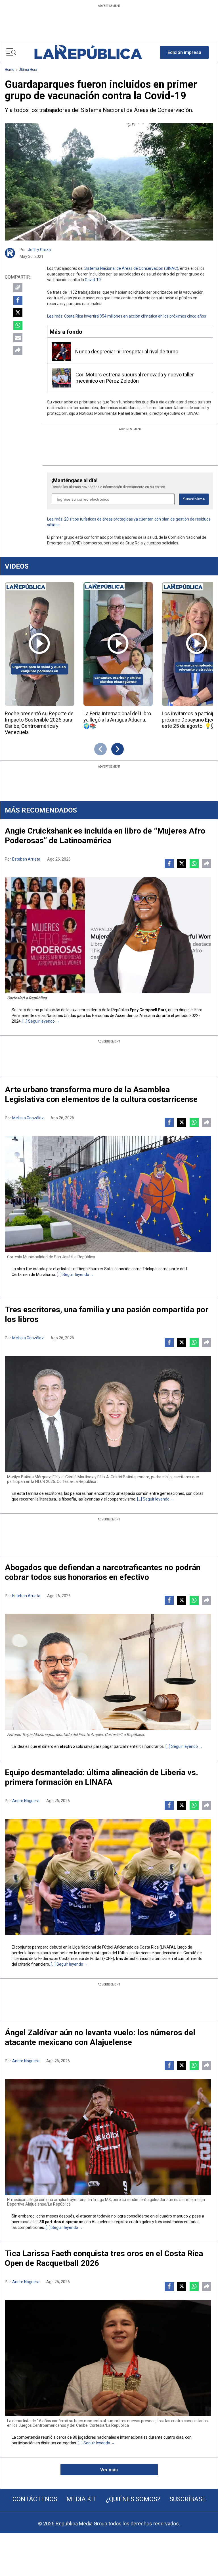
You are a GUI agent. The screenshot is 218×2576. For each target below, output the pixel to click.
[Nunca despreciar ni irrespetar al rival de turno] (61, 352)
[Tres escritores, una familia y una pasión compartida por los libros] (108, 1414)
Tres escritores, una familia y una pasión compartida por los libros (107, 1314)
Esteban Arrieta (26, 859)
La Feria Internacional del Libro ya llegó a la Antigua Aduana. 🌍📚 (117, 720)
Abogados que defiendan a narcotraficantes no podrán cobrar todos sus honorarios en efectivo (103, 1572)
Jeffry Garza (39, 250)
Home (10, 70)
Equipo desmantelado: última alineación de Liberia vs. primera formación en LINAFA (101, 1777)
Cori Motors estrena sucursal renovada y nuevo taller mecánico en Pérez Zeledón (135, 378)
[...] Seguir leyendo (39, 1021)
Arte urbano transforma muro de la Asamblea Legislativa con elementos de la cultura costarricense (101, 1094)
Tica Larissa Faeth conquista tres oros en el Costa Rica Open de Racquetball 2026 (104, 2258)
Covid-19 (93, 280)
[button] (184, 52)
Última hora (28, 70)
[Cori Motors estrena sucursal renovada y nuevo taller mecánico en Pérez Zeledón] (61, 378)
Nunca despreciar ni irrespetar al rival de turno (127, 352)
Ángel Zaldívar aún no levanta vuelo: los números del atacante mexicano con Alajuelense (100, 2037)
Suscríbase (188, 2499)
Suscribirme (194, 499)
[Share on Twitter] (18, 313)
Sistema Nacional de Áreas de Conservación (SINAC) (131, 268)
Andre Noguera (26, 1801)
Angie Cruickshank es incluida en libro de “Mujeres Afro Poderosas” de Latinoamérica (105, 836)
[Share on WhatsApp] (18, 325)
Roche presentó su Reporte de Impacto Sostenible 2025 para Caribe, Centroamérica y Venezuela (39, 723)
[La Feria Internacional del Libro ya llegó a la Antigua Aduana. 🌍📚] (118, 644)
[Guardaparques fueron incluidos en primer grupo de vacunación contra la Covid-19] (109, 182)
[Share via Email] (18, 338)
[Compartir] (18, 350)
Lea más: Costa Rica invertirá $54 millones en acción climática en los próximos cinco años (127, 316)
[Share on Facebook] (18, 300)
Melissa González (28, 1118)
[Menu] (11, 52)
